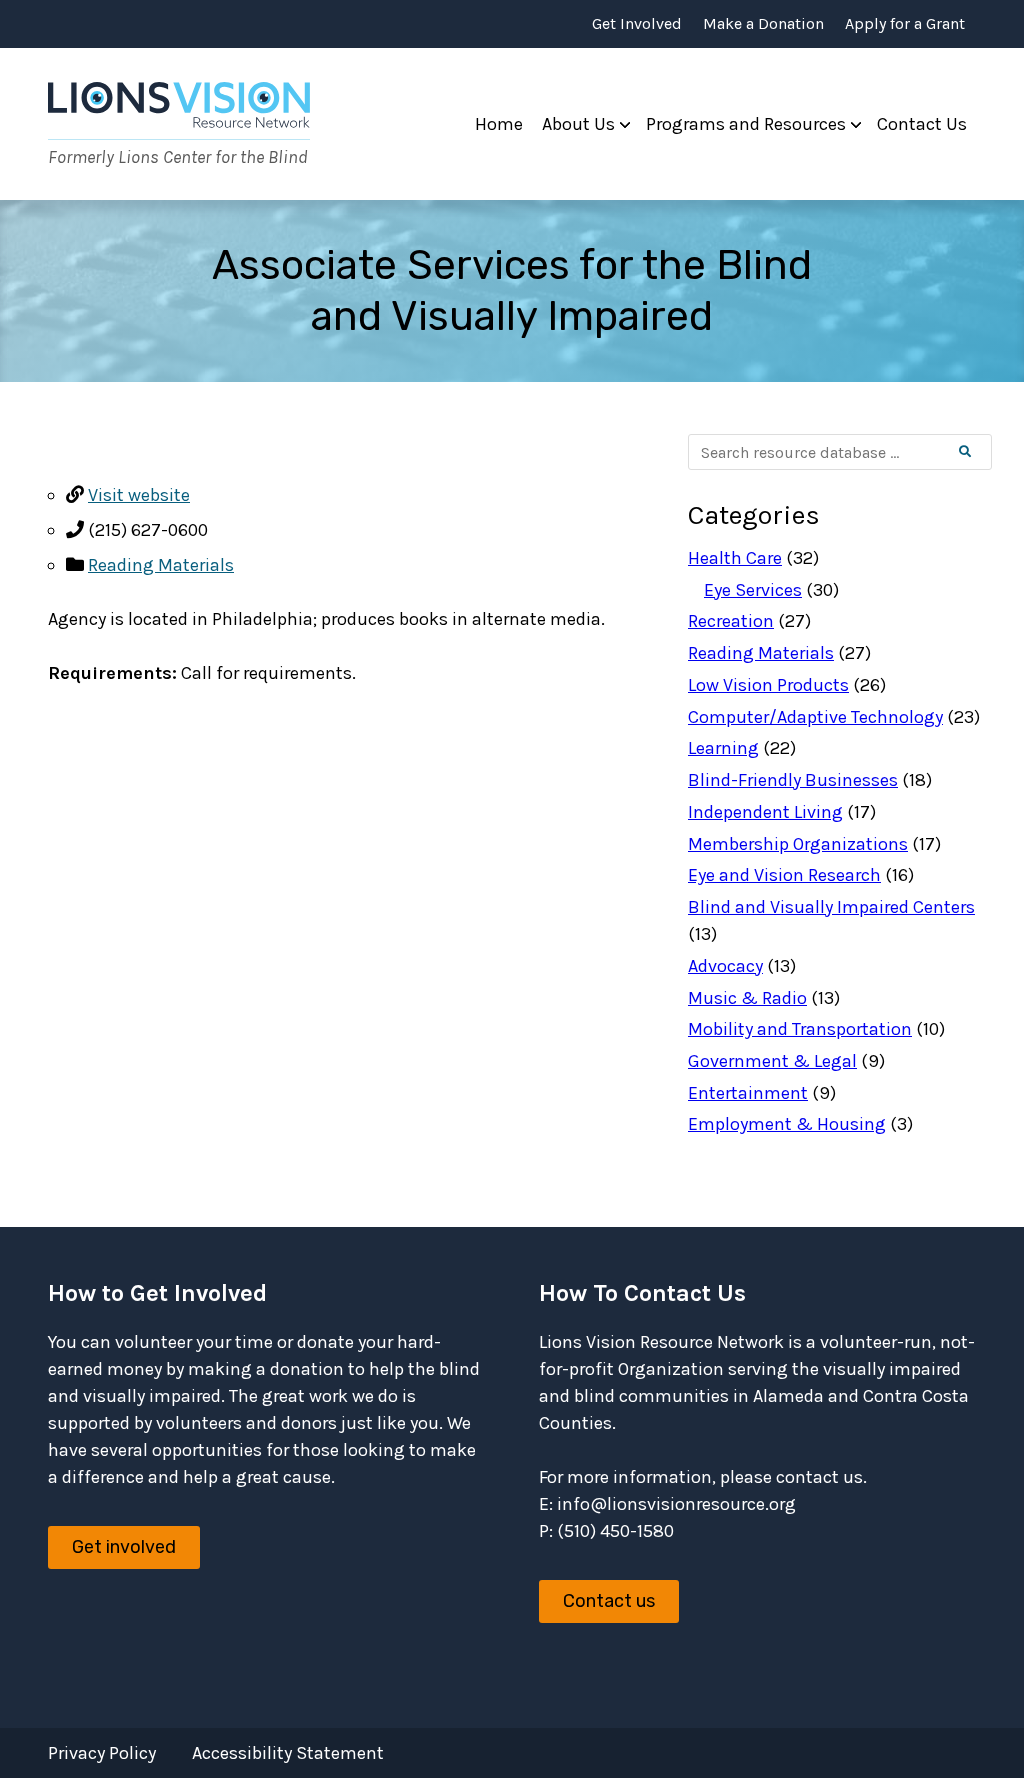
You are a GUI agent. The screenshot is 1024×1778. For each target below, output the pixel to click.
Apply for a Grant (905, 24)
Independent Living (765, 812)
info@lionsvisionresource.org (676, 1504)
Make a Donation (763, 24)
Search (981, 452)
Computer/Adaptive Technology (815, 717)
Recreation (731, 621)
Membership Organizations (798, 844)
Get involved (124, 1547)
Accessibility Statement (288, 1753)
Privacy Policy (102, 1753)
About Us (578, 124)
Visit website (139, 495)
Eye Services (753, 590)
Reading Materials (161, 565)
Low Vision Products (768, 685)
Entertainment (748, 1093)
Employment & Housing (787, 1124)
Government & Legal (772, 1061)
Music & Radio (747, 998)
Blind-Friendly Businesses (793, 780)
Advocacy (725, 966)
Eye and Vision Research (784, 875)
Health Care (735, 558)
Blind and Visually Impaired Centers (831, 907)
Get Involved (637, 24)
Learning (723, 748)
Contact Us (922, 124)
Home (499, 124)
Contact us (609, 1601)
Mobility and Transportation (800, 1029)
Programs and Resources (746, 124)
